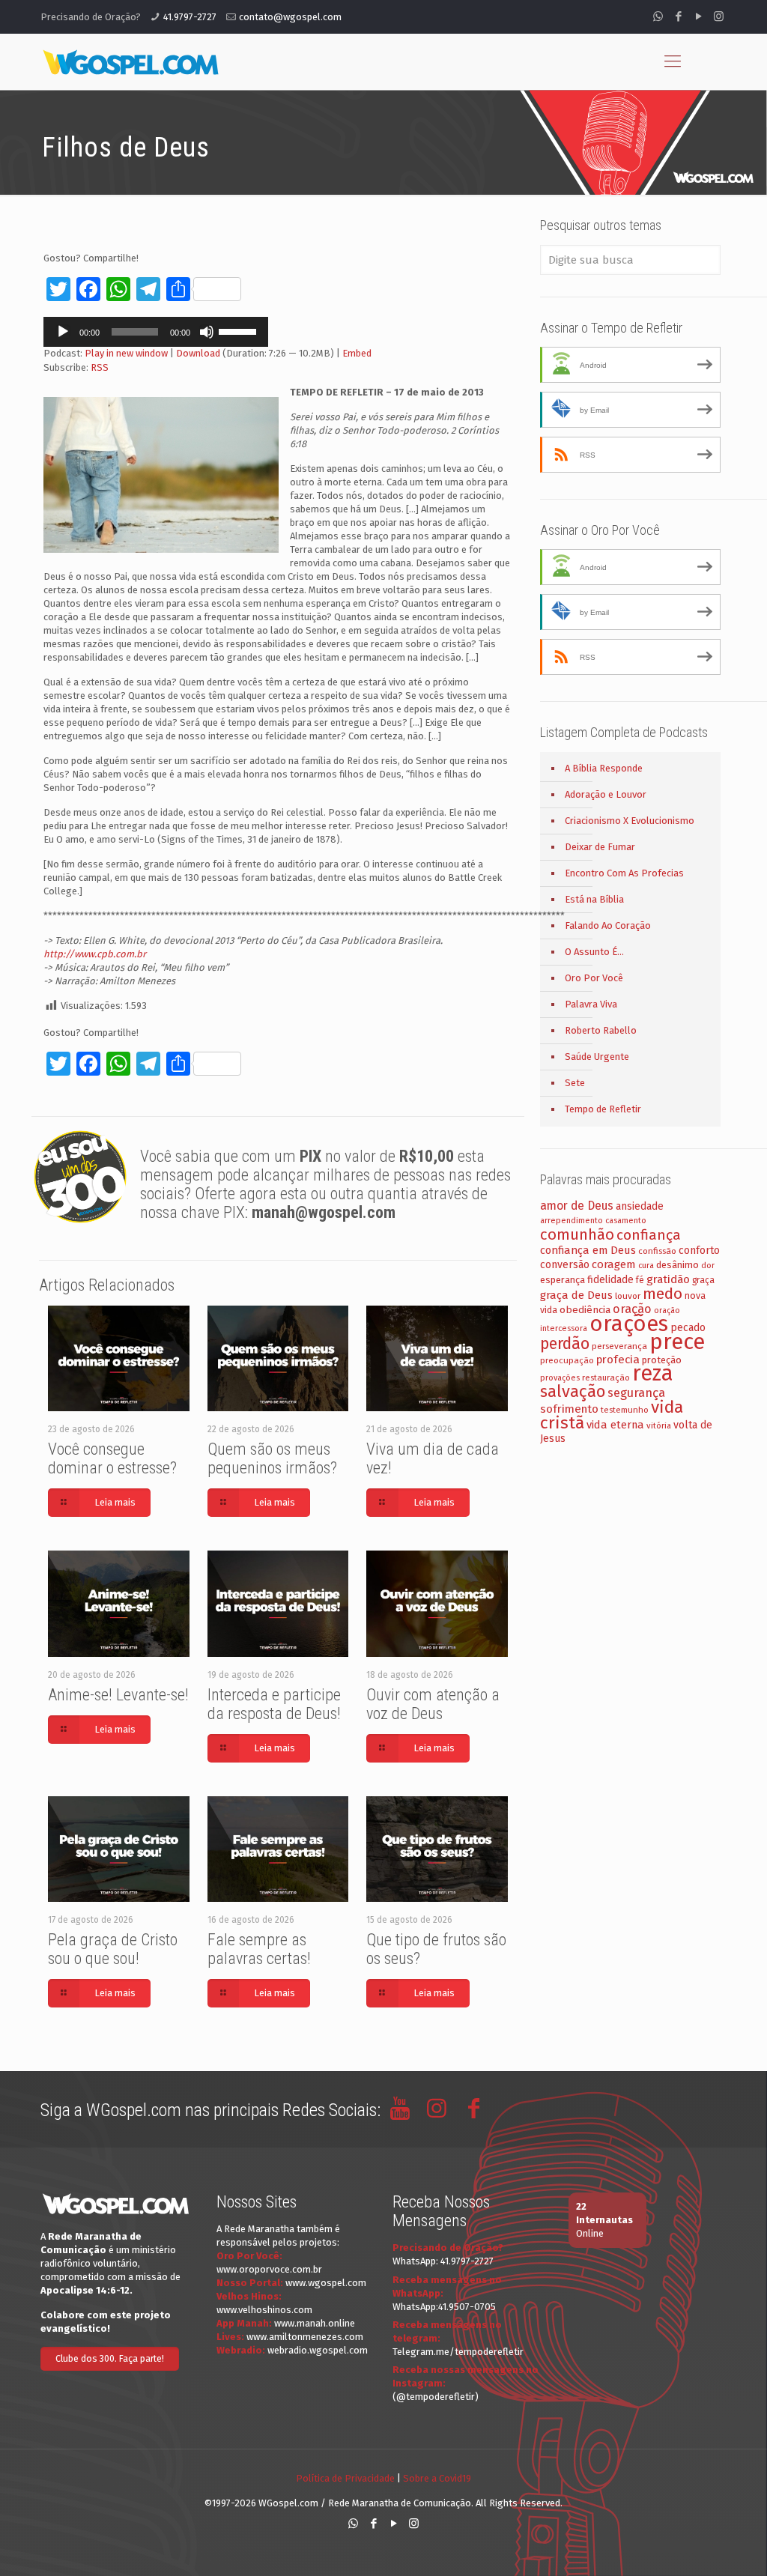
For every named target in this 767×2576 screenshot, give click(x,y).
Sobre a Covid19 (437, 2478)
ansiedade (640, 1206)
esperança (563, 1280)
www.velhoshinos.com (264, 2310)
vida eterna (615, 1425)
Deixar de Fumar (600, 847)
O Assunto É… (594, 952)
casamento (626, 1221)
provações (560, 1378)
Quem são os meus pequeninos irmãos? (272, 1458)
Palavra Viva (591, 1004)
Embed (357, 353)
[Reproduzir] (63, 332)
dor (708, 1266)
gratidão (668, 1279)
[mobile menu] (673, 61)
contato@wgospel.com (290, 17)
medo (663, 1294)
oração (632, 1309)
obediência (585, 1310)
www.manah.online (315, 2323)
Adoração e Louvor (606, 794)
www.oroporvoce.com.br (269, 2269)
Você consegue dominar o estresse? (112, 1458)
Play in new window (126, 353)
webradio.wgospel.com (318, 2350)
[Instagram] (719, 16)
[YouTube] (698, 16)
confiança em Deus (588, 1250)
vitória (659, 1425)
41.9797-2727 (190, 17)
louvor (628, 1296)
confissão (657, 1251)
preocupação (567, 1360)
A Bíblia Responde (604, 768)
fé (640, 1280)
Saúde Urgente (597, 1057)
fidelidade (610, 1280)
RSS (100, 367)
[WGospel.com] (130, 61)
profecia (618, 1360)
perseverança (619, 1346)
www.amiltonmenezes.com (305, 2337)
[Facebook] (678, 16)
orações (629, 1324)
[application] (156, 332)
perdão (565, 1344)
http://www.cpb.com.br (95, 954)
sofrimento (569, 1409)
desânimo (677, 1265)
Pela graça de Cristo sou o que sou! (113, 1949)
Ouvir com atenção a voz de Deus (433, 1704)
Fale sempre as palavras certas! (259, 1949)
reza (653, 1373)
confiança (649, 1235)
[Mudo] (207, 332)
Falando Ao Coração (608, 925)
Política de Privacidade (345, 2478)
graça (703, 1280)
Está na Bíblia (594, 899)
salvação (573, 1391)
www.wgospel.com (326, 2283)
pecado (688, 1328)
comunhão (577, 1234)
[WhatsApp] (658, 16)
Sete (575, 1083)
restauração (606, 1378)
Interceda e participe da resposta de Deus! (274, 1704)
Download (198, 353)
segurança (636, 1393)
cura (646, 1266)
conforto (699, 1251)
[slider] (240, 330)
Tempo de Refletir (603, 1109)
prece (677, 1342)
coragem (614, 1264)
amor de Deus (577, 1206)
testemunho (625, 1410)
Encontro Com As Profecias (624, 873)
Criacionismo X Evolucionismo (630, 821)
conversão (565, 1265)
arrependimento (572, 1221)
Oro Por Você (594, 978)
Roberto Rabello (601, 1030)
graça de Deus (576, 1295)
